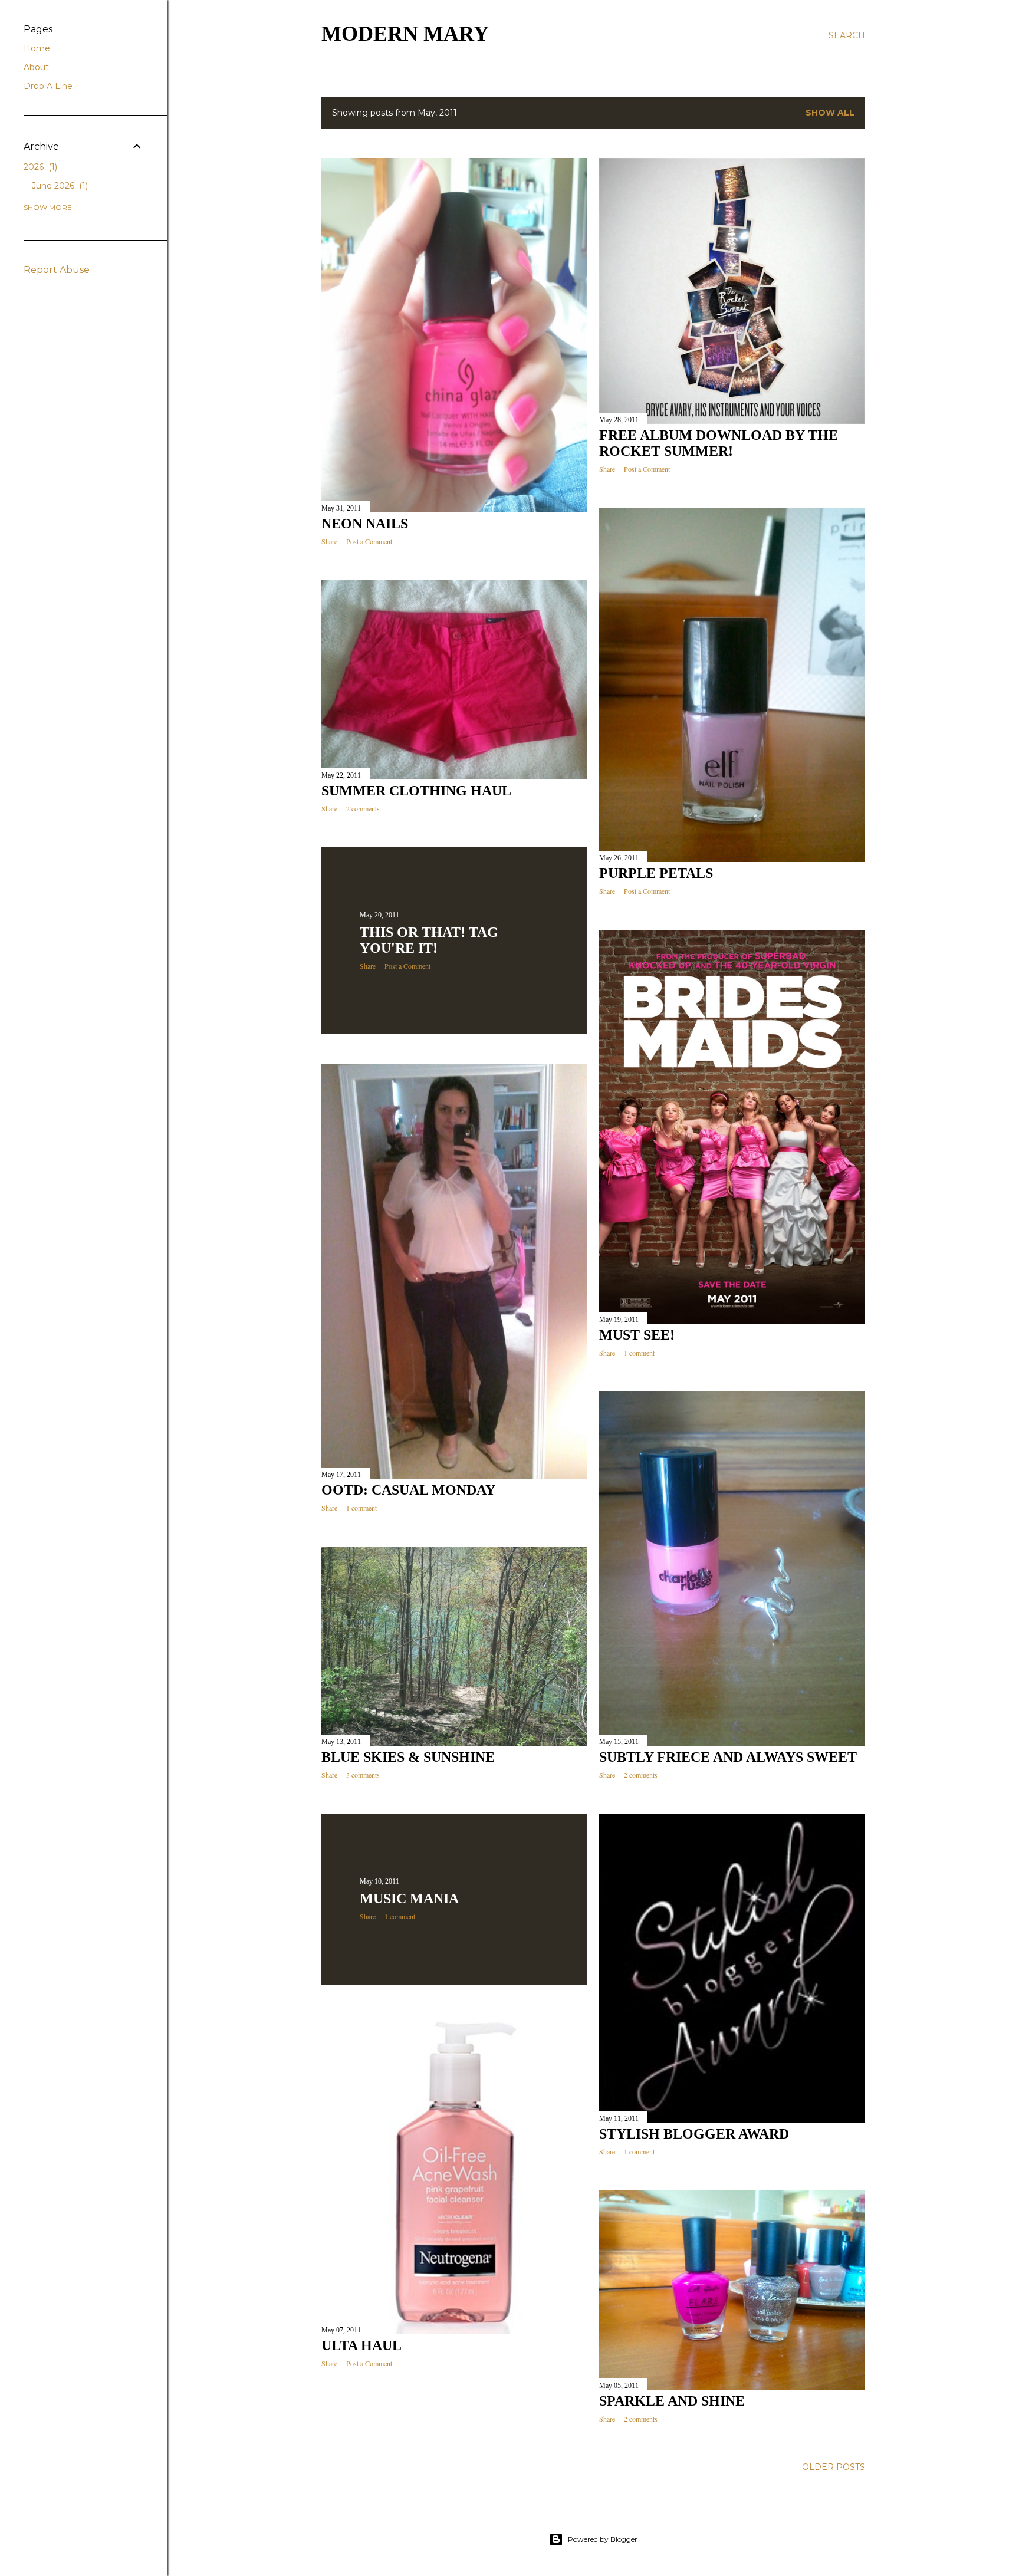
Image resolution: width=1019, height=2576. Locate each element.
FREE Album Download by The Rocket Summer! (719, 443)
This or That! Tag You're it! (429, 940)
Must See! (637, 1335)
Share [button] (329, 541)
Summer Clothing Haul (416, 791)
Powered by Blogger (603, 2539)
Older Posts (834, 2467)
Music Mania (409, 1899)
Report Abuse (57, 270)
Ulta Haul (361, 2345)
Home (37, 48)
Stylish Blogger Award (694, 2134)
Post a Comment (369, 541)
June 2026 (59, 186)
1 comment (639, 1353)
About (36, 67)
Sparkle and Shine (672, 2401)
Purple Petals (656, 873)
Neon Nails (365, 524)
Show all (830, 113)
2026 (39, 167)
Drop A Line (48, 86)
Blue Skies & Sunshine (408, 1757)
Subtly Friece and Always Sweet (728, 1757)
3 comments (363, 1775)
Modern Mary (405, 34)
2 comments (363, 808)
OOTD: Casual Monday (408, 1490)
